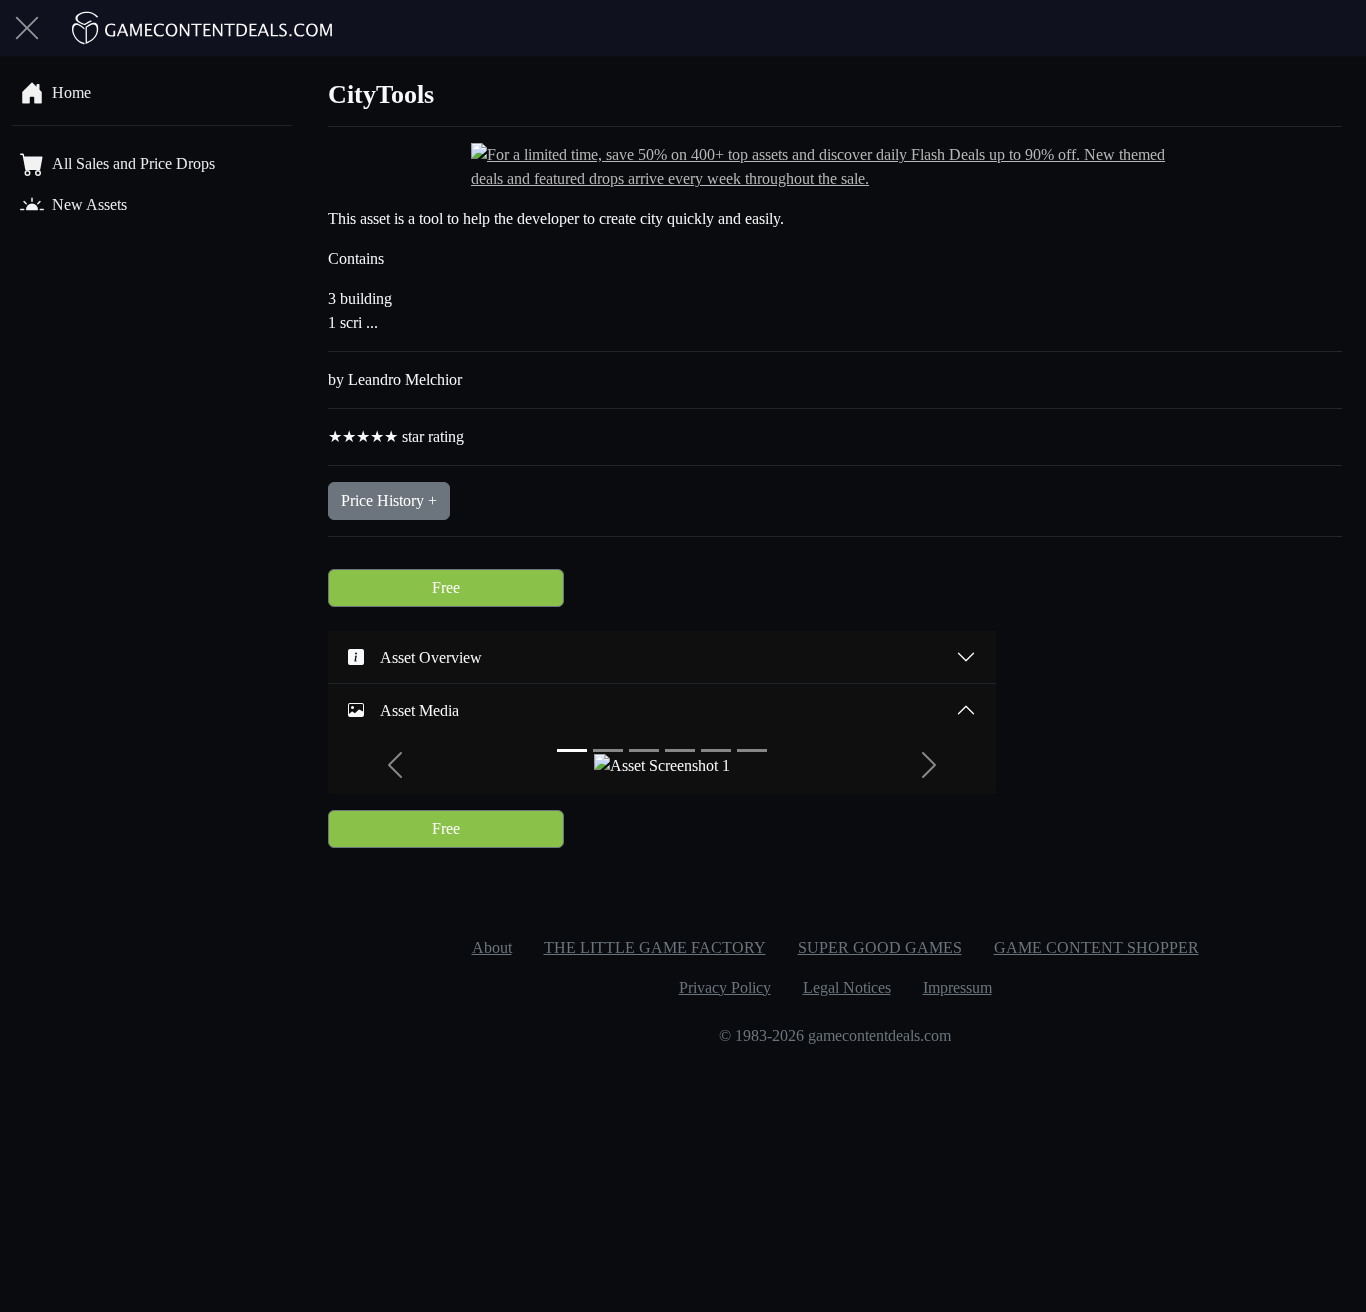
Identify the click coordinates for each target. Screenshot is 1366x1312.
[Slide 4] (680, 750)
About (492, 947)
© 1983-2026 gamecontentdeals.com (835, 1035)
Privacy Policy (725, 987)
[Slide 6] (752, 750)
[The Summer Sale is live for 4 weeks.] (835, 165)
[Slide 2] (608, 750)
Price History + (389, 500)
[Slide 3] (644, 750)
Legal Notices (847, 987)
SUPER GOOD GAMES (880, 947)
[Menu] (27, 28)
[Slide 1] (572, 750)
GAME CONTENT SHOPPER (1096, 947)
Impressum (957, 987)
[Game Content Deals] (203, 28)
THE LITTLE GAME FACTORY (655, 947)
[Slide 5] (716, 750)
